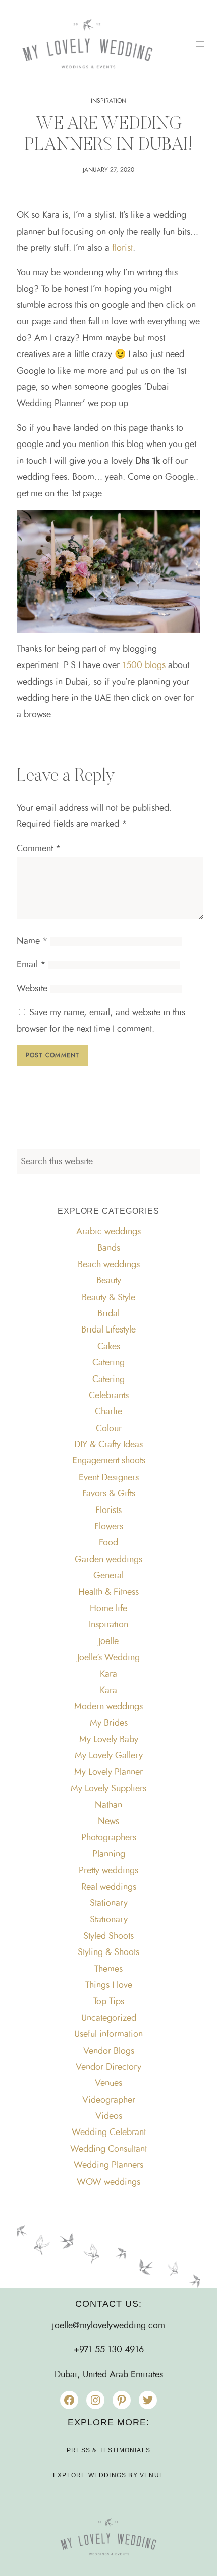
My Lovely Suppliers (108, 1789)
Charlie (108, 1412)
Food (108, 1543)
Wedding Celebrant (109, 2133)
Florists (108, 1511)
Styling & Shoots (108, 1952)
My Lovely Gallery (109, 1756)
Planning (109, 1854)
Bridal (108, 1314)
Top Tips (109, 2002)
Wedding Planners (108, 2165)
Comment (39, 849)
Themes (108, 1969)
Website (32, 989)
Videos (109, 2116)
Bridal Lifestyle (108, 1330)
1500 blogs (145, 665)
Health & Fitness (108, 1592)
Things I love (109, 1985)
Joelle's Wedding (108, 1658)
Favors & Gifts (109, 1494)
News (108, 1822)
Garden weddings (108, 1560)
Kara (108, 1674)
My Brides (109, 1723)
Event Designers (109, 1478)
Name (32, 941)
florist (122, 248)
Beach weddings (109, 1265)
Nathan (108, 1805)
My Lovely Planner (108, 1772)
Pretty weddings (108, 1871)
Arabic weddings (108, 1232)
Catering (108, 1363)
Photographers (109, 1838)
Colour (109, 1429)
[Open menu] (200, 44)
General (108, 1576)
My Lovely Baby (109, 1740)
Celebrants (109, 1396)
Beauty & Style (108, 1298)
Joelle (108, 1641)
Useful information (108, 2034)
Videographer (109, 2100)
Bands (109, 1248)
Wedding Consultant (108, 2149)
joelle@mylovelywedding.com (108, 2326)
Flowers (109, 1527)
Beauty (109, 1281)
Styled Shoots (108, 1936)
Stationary (109, 1903)
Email (31, 965)
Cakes (109, 1347)
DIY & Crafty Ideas (108, 1445)
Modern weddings (108, 1707)
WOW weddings (108, 2182)
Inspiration (108, 101)
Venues (108, 2083)
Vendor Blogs (109, 2051)
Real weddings (109, 1887)
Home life (108, 1609)
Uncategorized (109, 2018)
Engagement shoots (109, 1461)
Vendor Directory (108, 2067)
